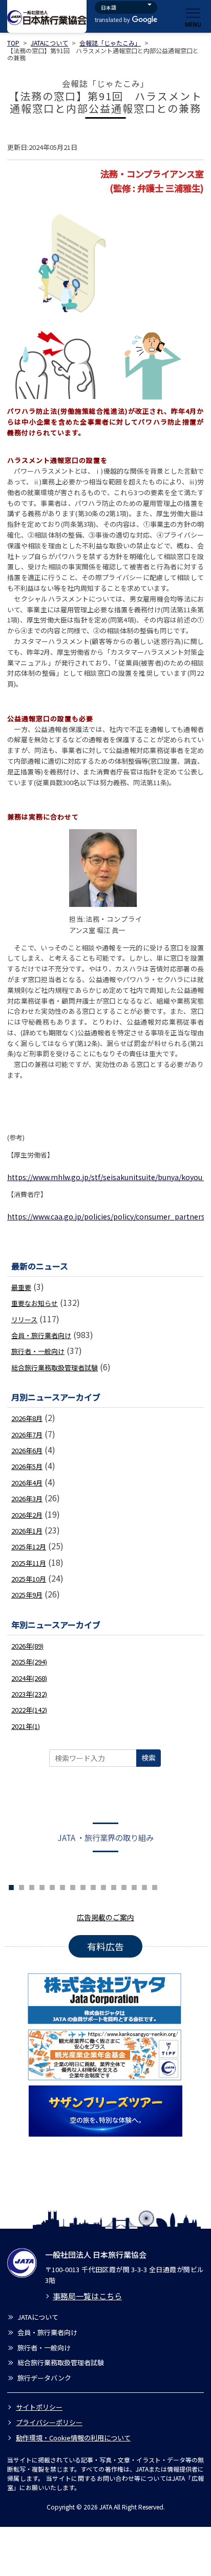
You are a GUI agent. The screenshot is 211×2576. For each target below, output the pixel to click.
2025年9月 (27, 1595)
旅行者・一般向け (38, 1351)
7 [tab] (42, 1886)
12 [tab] (93, 1886)
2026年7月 (27, 1435)
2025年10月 (29, 1579)
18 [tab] (155, 1886)
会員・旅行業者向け (41, 1335)
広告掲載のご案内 (105, 1917)
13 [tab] (103, 1886)
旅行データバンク (44, 2378)
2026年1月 (27, 1531)
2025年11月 (29, 1563)
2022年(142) (29, 1710)
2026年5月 (27, 1466)
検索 (149, 1758)
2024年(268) (29, 1678)
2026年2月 (27, 1515)
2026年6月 (27, 1450)
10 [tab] (73, 1886)
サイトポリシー (39, 2407)
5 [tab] (22, 1886)
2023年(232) (29, 1694)
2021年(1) (26, 1726)
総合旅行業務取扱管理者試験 (55, 1368)
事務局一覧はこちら (87, 2296)
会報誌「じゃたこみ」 (110, 43)
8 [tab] (52, 1886)
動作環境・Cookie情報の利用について (73, 2438)
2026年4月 (27, 1483)
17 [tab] (144, 1886)
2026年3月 (27, 1498)
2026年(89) (27, 1646)
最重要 (21, 1287)
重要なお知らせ (35, 1303)
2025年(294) (29, 1662)
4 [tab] (11, 1886)
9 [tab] (62, 1886)
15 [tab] (124, 1886)
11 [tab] (83, 1886)
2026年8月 (27, 1418)
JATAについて (49, 43)
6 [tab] (32, 1886)
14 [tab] (114, 1886)
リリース (24, 1319)
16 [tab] (134, 1886)
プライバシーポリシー (49, 2422)
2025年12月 (29, 1547)
